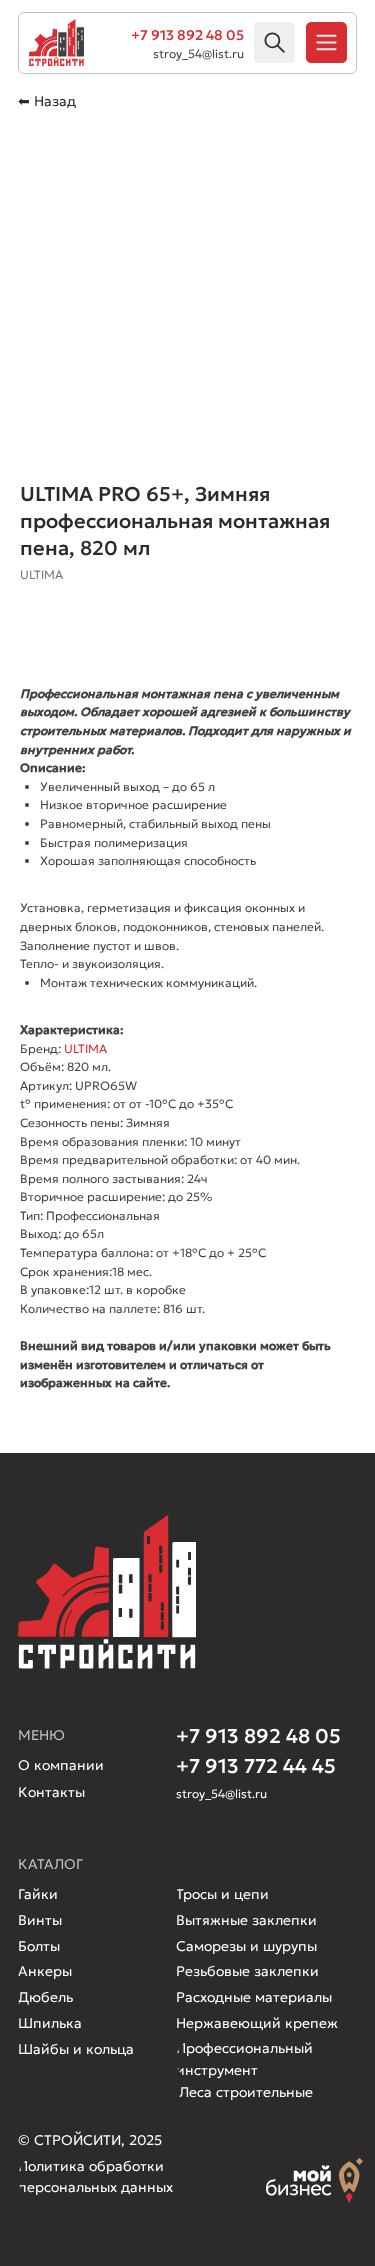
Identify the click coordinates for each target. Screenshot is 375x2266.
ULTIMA (85, 1048)
